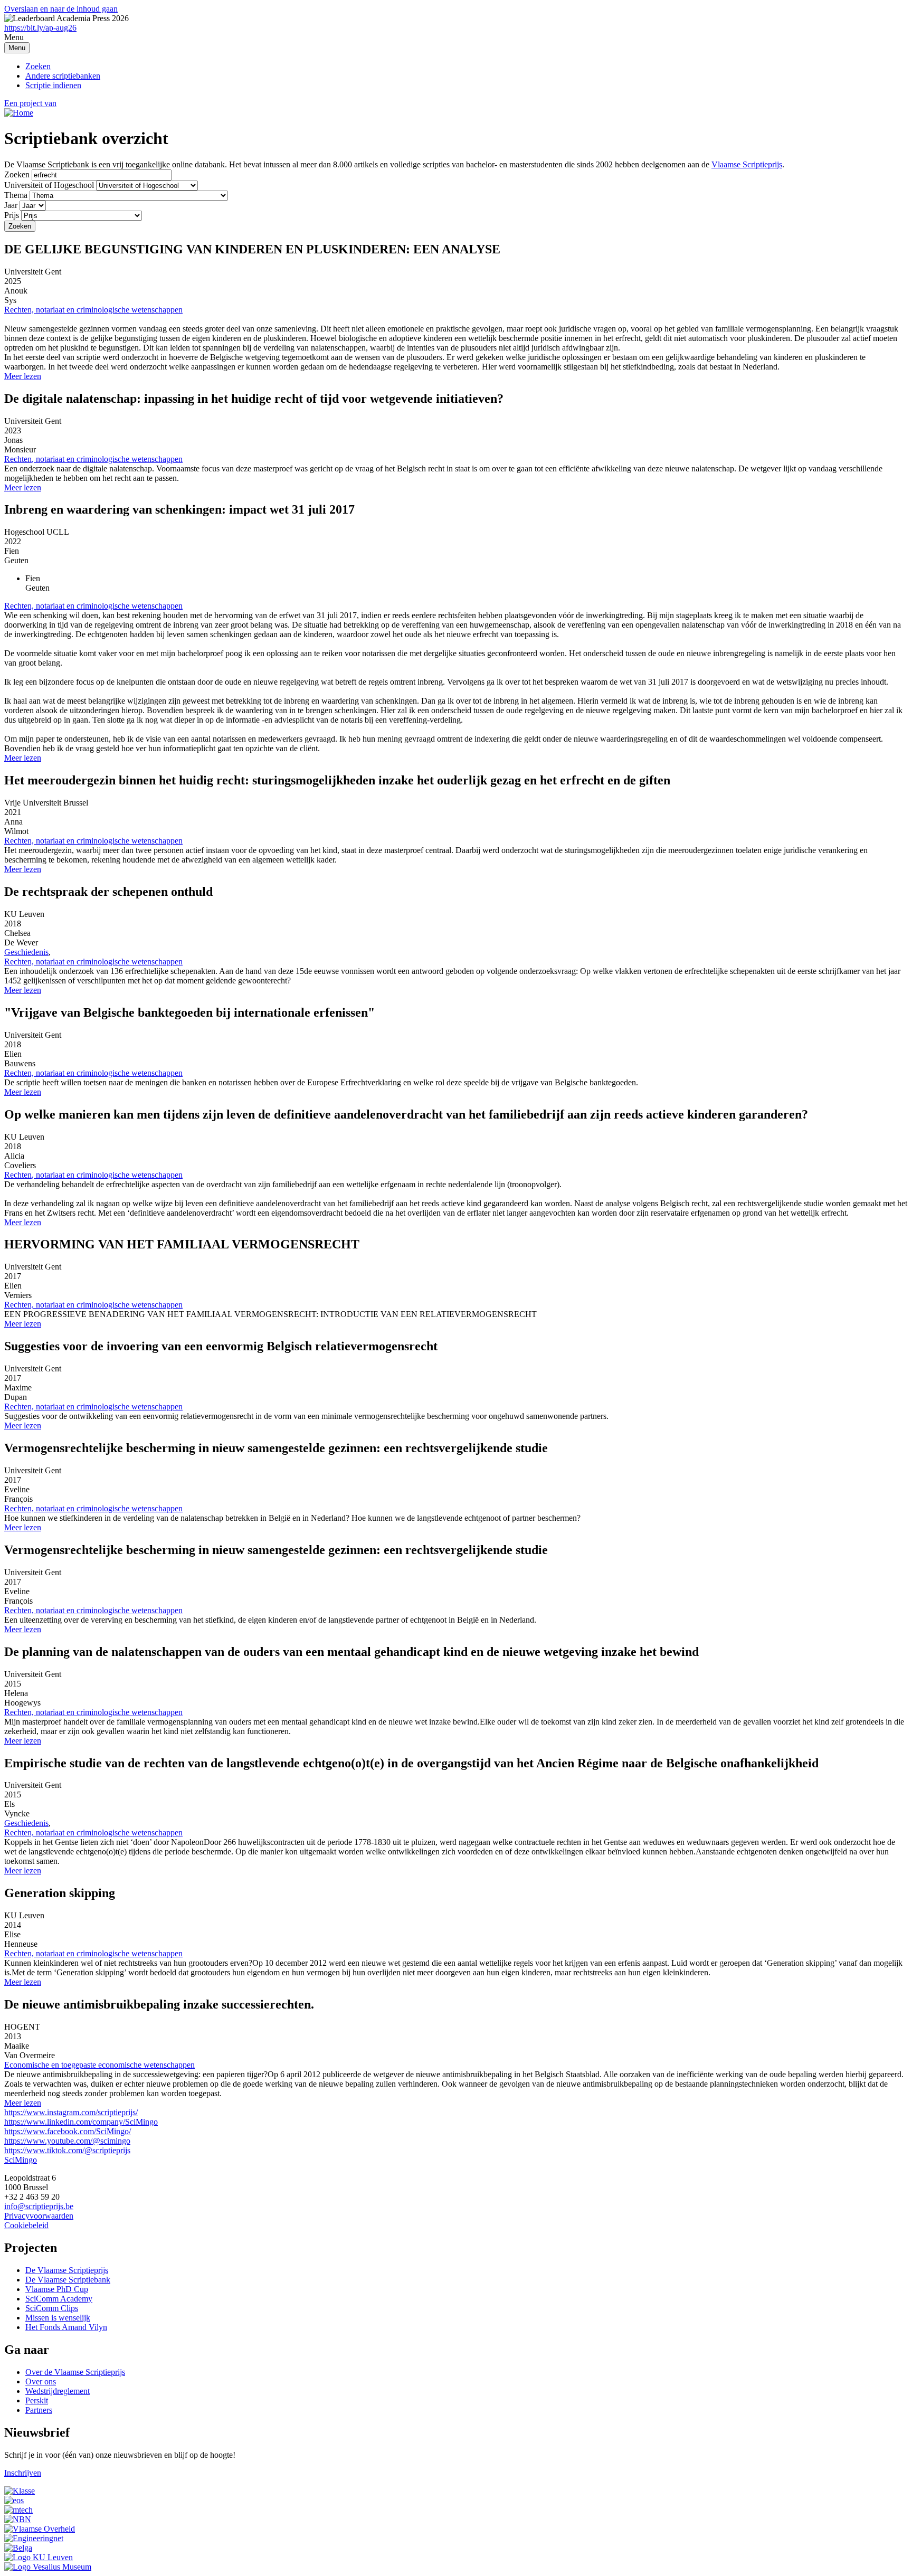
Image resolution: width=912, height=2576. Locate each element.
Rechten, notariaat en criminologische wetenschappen (93, 310)
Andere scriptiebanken (63, 76)
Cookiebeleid (26, 2225)
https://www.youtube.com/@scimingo (67, 2141)
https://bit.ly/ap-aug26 (40, 28)
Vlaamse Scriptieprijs (747, 164)
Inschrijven (23, 2473)
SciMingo (21, 2160)
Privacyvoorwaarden (39, 2216)
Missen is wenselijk (58, 2318)
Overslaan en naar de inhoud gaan (61, 9)
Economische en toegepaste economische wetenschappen (99, 2065)
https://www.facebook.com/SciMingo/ (68, 2131)
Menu (17, 48)
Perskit (37, 2400)
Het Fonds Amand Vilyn (66, 2327)
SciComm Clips (52, 2308)
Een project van (30, 103)
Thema (16, 195)
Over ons (41, 2381)
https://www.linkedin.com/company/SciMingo (81, 2122)
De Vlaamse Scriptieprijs (67, 2270)
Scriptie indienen (53, 85)
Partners (39, 2410)
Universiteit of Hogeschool (49, 185)
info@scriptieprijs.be (39, 2206)
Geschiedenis (26, 952)
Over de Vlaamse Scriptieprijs (75, 2372)
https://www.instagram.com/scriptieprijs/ (71, 2112)
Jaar (11, 205)
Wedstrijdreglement (58, 2391)
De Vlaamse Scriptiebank (68, 2280)
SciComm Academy (59, 2299)
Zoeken (38, 66)
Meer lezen (23, 376)
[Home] (19, 113)
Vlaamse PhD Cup (57, 2289)
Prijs (12, 215)
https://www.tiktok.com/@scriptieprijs (67, 2150)
